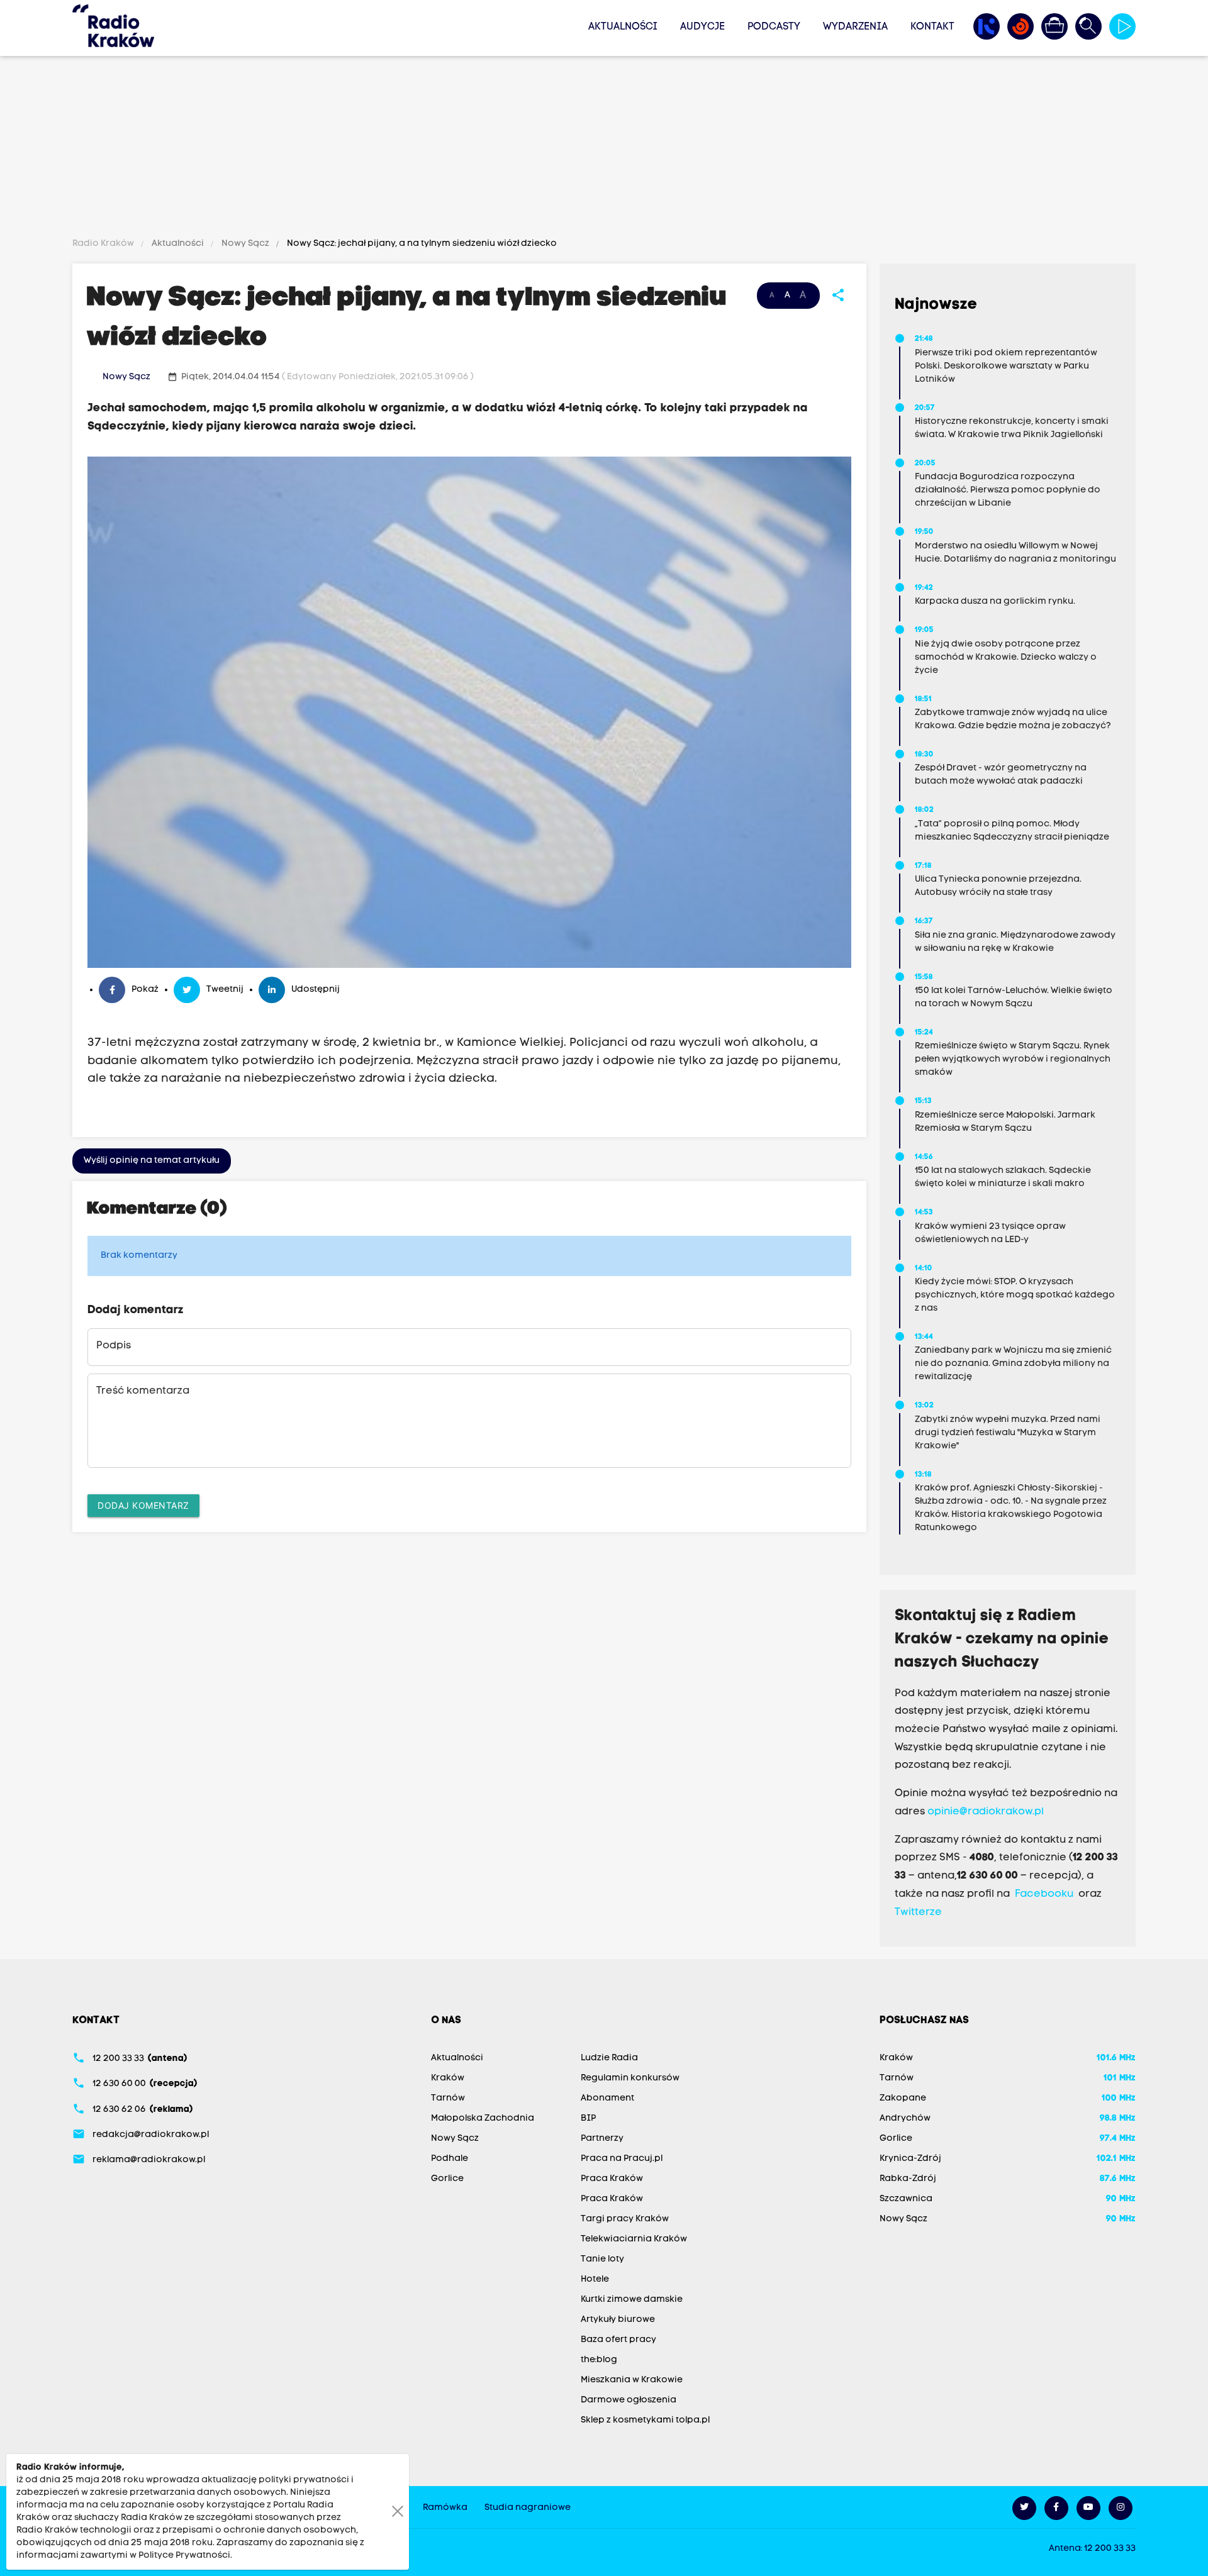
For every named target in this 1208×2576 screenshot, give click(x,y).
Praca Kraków (612, 2179)
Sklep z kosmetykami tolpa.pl (645, 2420)
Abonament (607, 2098)
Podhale (450, 2159)
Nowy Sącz (245, 244)
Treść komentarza (143, 1391)
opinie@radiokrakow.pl (986, 1812)
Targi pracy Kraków (625, 2219)
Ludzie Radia (609, 2058)
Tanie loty (602, 2259)
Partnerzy (602, 2139)
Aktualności (623, 27)
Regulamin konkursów (630, 2078)
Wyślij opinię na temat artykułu (152, 1161)
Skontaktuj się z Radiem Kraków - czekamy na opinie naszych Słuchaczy (1002, 1640)
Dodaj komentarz (143, 1505)
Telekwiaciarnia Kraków (634, 2239)
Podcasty (774, 27)
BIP (588, 2118)
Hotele (595, 2279)
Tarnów (448, 2098)
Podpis (114, 1346)
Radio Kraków (104, 244)
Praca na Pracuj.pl (622, 2159)
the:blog (599, 2360)
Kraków (448, 2078)
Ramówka (445, 2508)
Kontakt (932, 27)
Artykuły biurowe (618, 2320)
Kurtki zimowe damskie (632, 2300)
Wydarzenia (855, 27)
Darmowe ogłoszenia (629, 2400)
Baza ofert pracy (618, 2340)
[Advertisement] (604, 149)
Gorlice (447, 2179)
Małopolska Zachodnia (483, 2118)
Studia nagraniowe (528, 2508)
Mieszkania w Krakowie (632, 2380)
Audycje (702, 27)
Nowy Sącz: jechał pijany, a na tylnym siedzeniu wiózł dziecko (421, 244)
